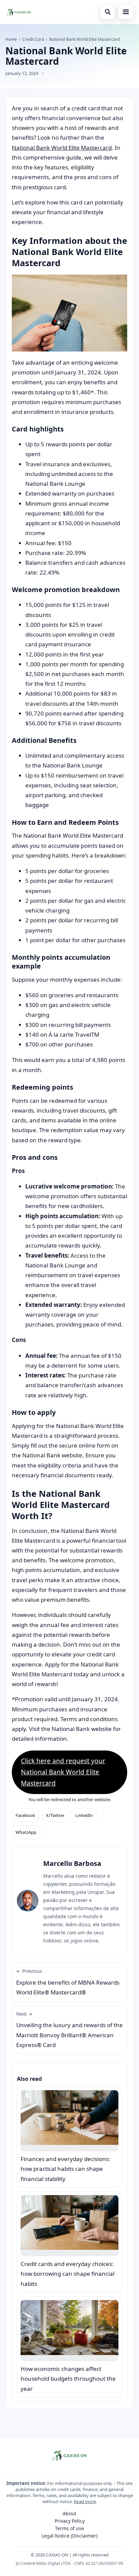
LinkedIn (84, 1815)
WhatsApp (26, 1832)
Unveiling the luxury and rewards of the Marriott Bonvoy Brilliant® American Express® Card (69, 2030)
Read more (85, 2501)
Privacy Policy (70, 2521)
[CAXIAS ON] (19, 12)
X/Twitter (55, 1815)
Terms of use (69, 2528)
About (69, 2513)
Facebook (25, 1815)
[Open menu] (126, 12)
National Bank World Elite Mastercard (62, 148)
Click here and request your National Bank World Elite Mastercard (63, 1772)
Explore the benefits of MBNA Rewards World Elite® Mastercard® (68, 1982)
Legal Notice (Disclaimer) (69, 2536)
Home (11, 39)
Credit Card (33, 39)
